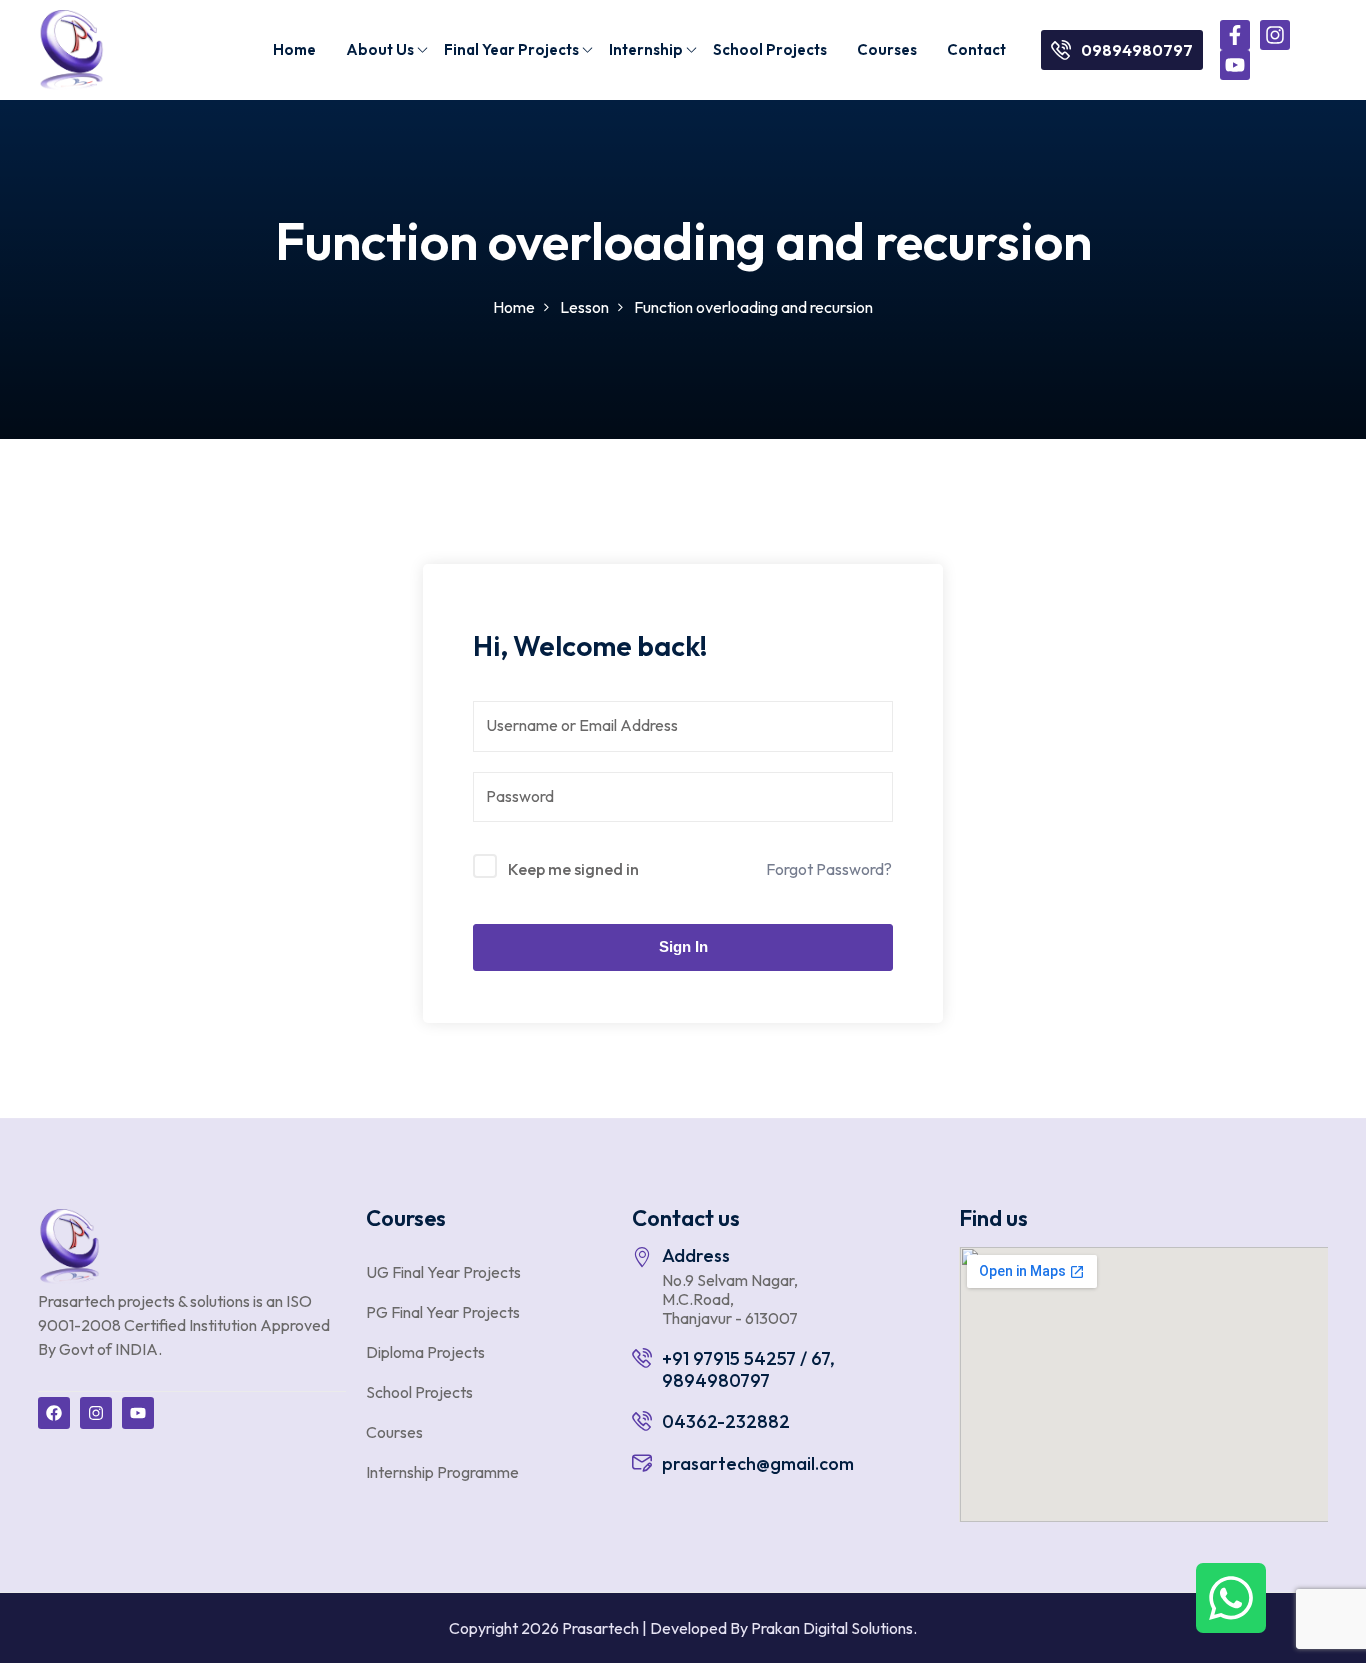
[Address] (642, 1257)
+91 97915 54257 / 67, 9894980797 (748, 1369)
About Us (380, 49)
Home (294, 49)
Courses (887, 49)
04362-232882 (726, 1421)
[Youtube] (1235, 65)
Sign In (683, 946)
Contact (976, 49)
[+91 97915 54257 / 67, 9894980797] (642, 1358)
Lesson (584, 307)
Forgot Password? (829, 869)
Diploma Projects (425, 1352)
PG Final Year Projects (443, 1312)
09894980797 (1137, 50)
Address (696, 1255)
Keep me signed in (573, 869)
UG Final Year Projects (443, 1272)
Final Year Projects (511, 49)
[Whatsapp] (1231, 1598)
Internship (646, 49)
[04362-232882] (642, 1421)
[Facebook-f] (1235, 35)
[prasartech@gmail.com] (642, 1463)
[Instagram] (1275, 35)
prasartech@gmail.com (758, 1463)
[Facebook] (54, 1413)
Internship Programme (442, 1472)
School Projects (770, 49)
